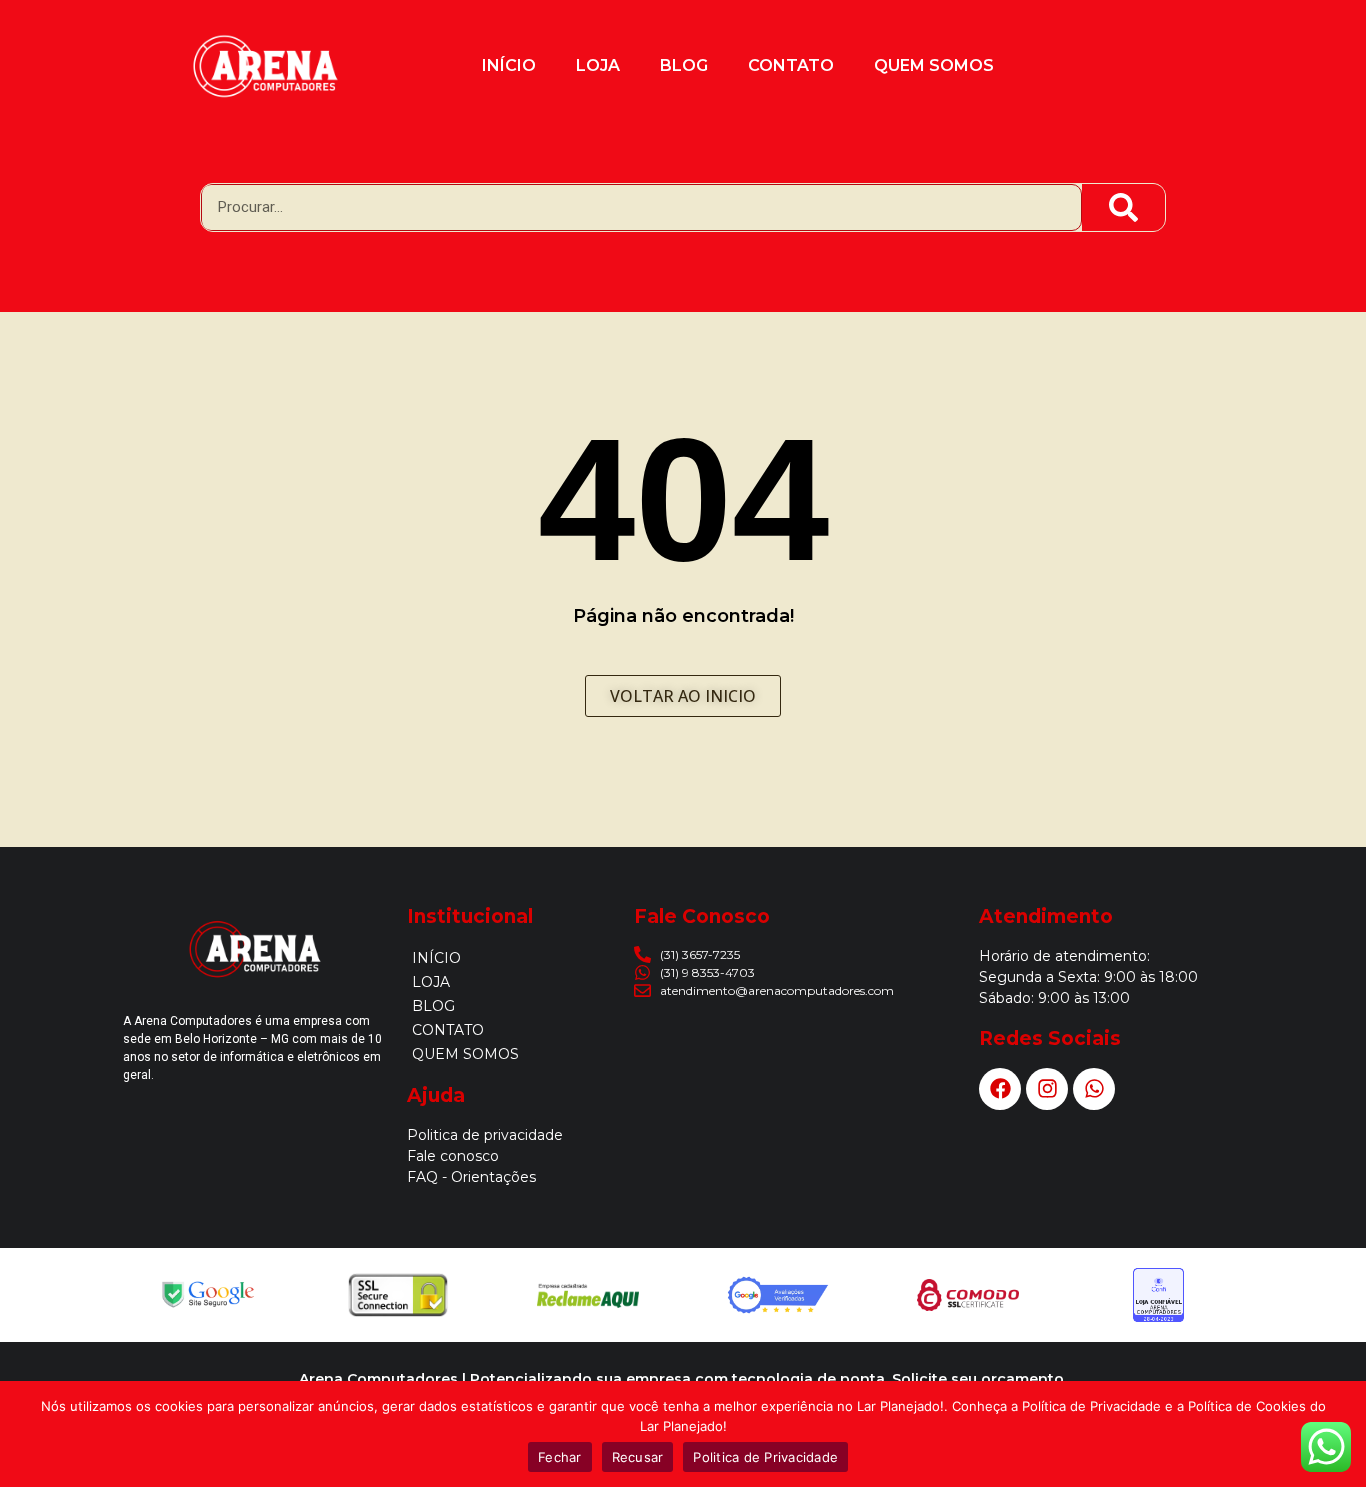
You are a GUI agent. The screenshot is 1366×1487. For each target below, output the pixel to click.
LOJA (598, 65)
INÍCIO (509, 65)
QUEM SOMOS (934, 65)
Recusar (638, 1457)
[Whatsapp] (1094, 1089)
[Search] (1123, 207)
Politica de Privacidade (765, 1457)
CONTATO (791, 65)
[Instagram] (1047, 1089)
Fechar (560, 1457)
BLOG (684, 65)
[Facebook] (1000, 1089)
